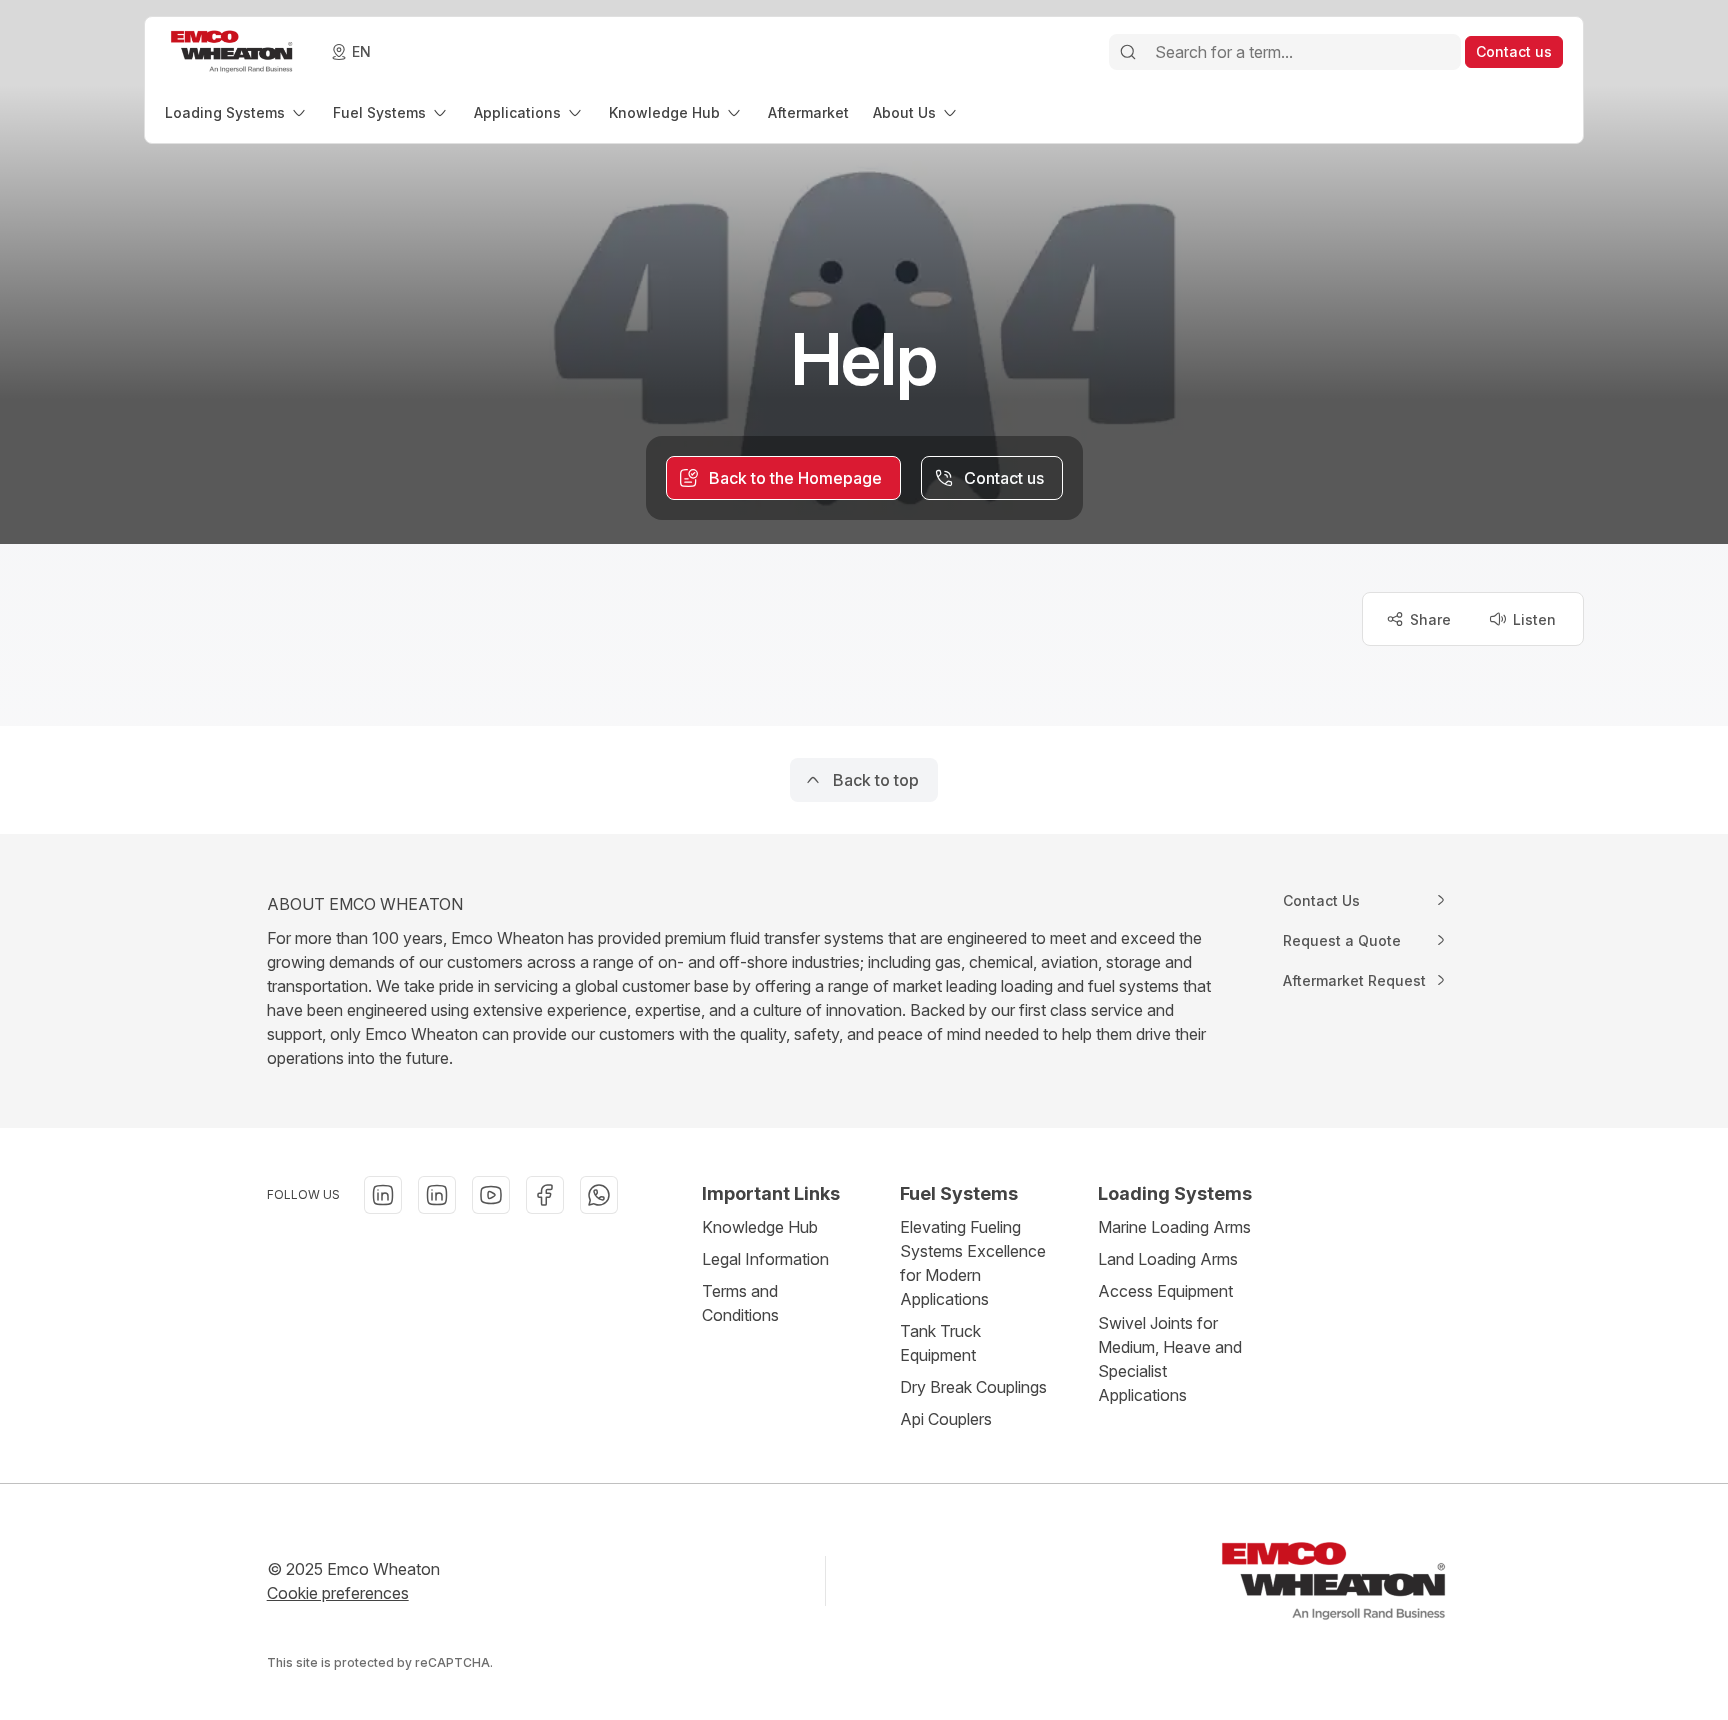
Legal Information (765, 1259)
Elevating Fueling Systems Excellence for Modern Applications (973, 1263)
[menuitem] (237, 112)
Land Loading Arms (1168, 1259)
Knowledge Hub (760, 1227)
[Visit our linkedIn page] (383, 1195)
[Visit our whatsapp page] (599, 1195)
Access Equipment (1165, 1291)
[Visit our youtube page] (491, 1195)
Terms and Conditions (740, 1303)
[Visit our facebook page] (545, 1195)
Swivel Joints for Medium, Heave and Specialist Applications (1170, 1359)
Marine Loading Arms (1174, 1227)
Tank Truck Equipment (940, 1343)
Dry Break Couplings (973, 1387)
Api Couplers (946, 1419)
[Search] (1128, 52)
